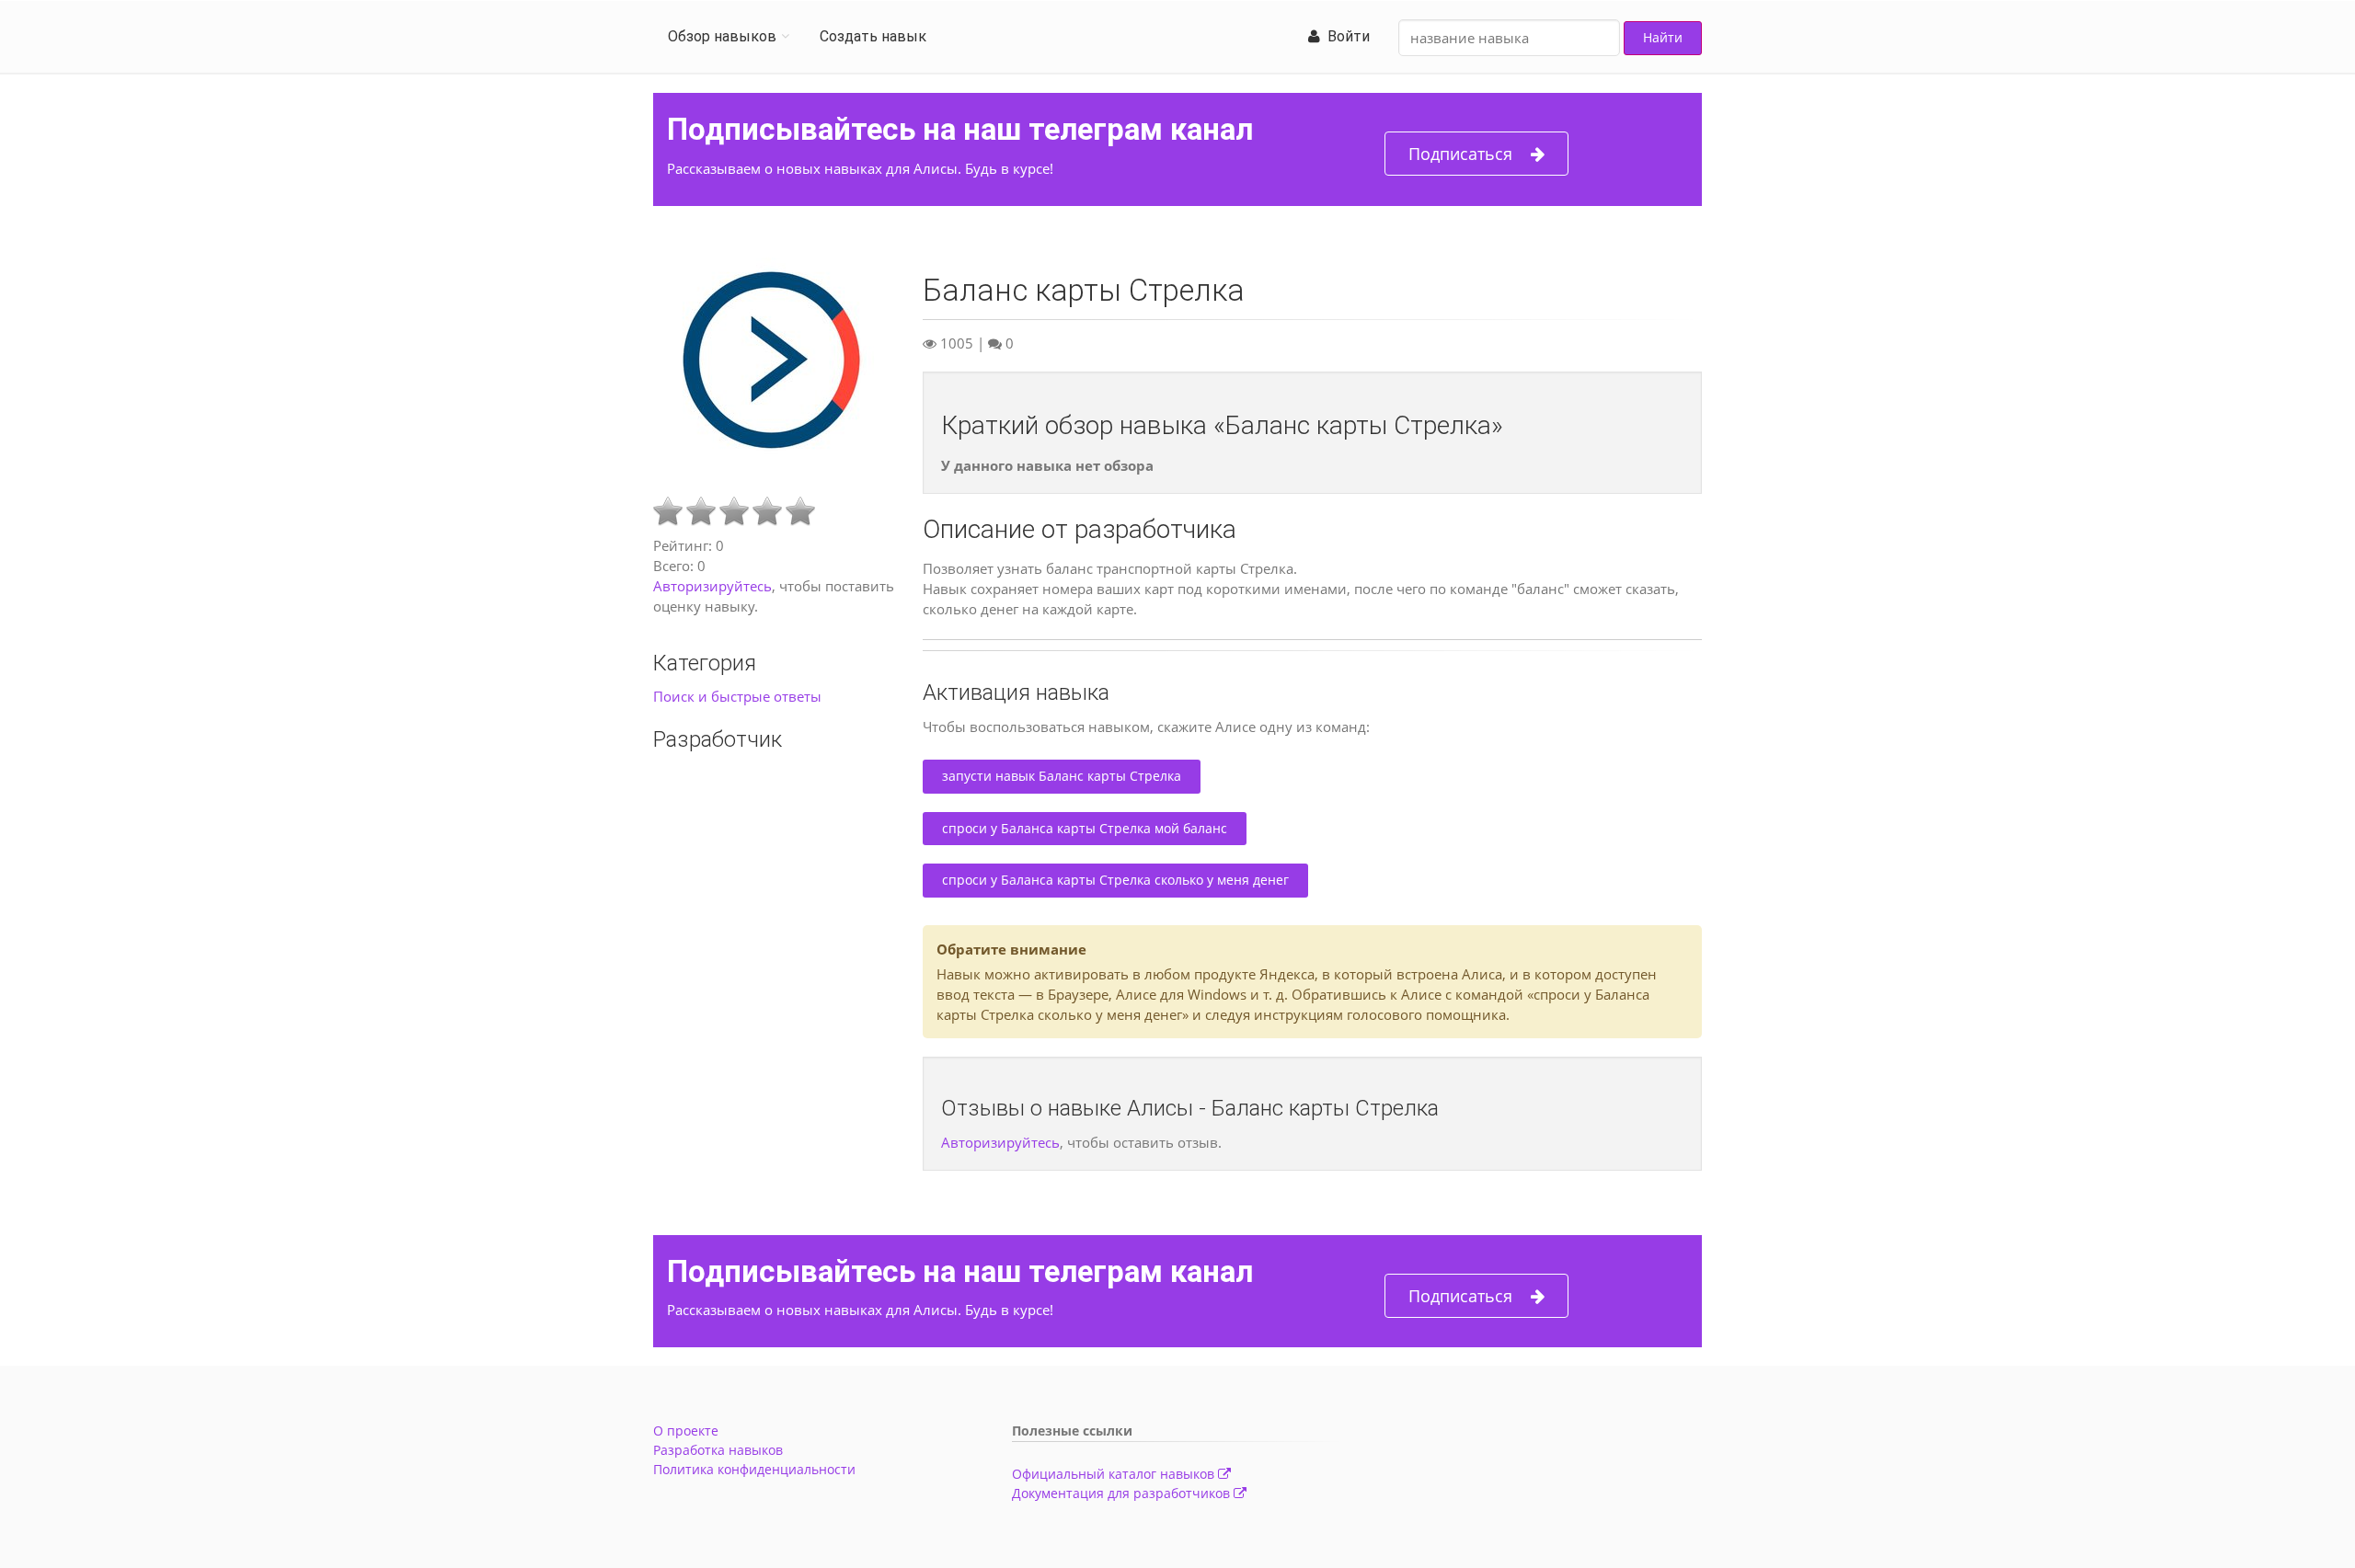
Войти (1345, 36)
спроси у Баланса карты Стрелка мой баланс (1085, 828)
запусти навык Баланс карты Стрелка (1062, 776)
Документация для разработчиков (1123, 1493)
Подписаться (1460, 154)
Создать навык (873, 36)
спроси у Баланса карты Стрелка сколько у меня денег (1115, 880)
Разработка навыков (718, 1450)
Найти (1663, 37)
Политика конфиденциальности (754, 1469)
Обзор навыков (722, 36)
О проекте (686, 1431)
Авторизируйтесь (712, 586)
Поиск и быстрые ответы (737, 696)
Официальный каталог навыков (1115, 1474)
